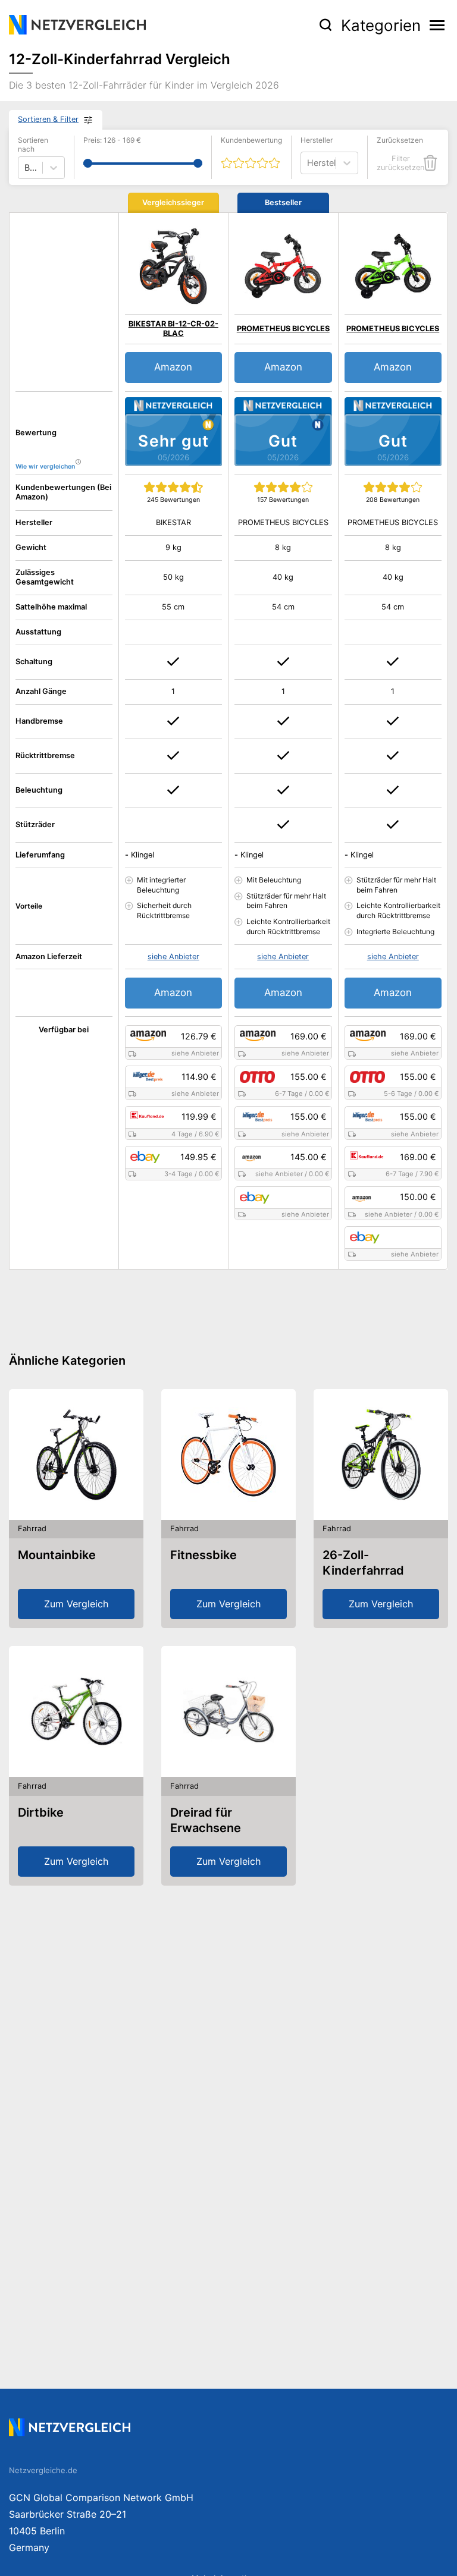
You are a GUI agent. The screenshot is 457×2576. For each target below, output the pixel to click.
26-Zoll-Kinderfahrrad (363, 1563)
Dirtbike (41, 1812)
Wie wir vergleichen (45, 466)
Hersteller (317, 140)
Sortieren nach (33, 145)
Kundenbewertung (251, 140)
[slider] (88, 163)
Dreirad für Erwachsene (206, 1820)
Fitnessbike (204, 1555)
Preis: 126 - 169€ (112, 140)
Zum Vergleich (76, 1604)
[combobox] (308, 163)
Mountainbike (57, 1555)
